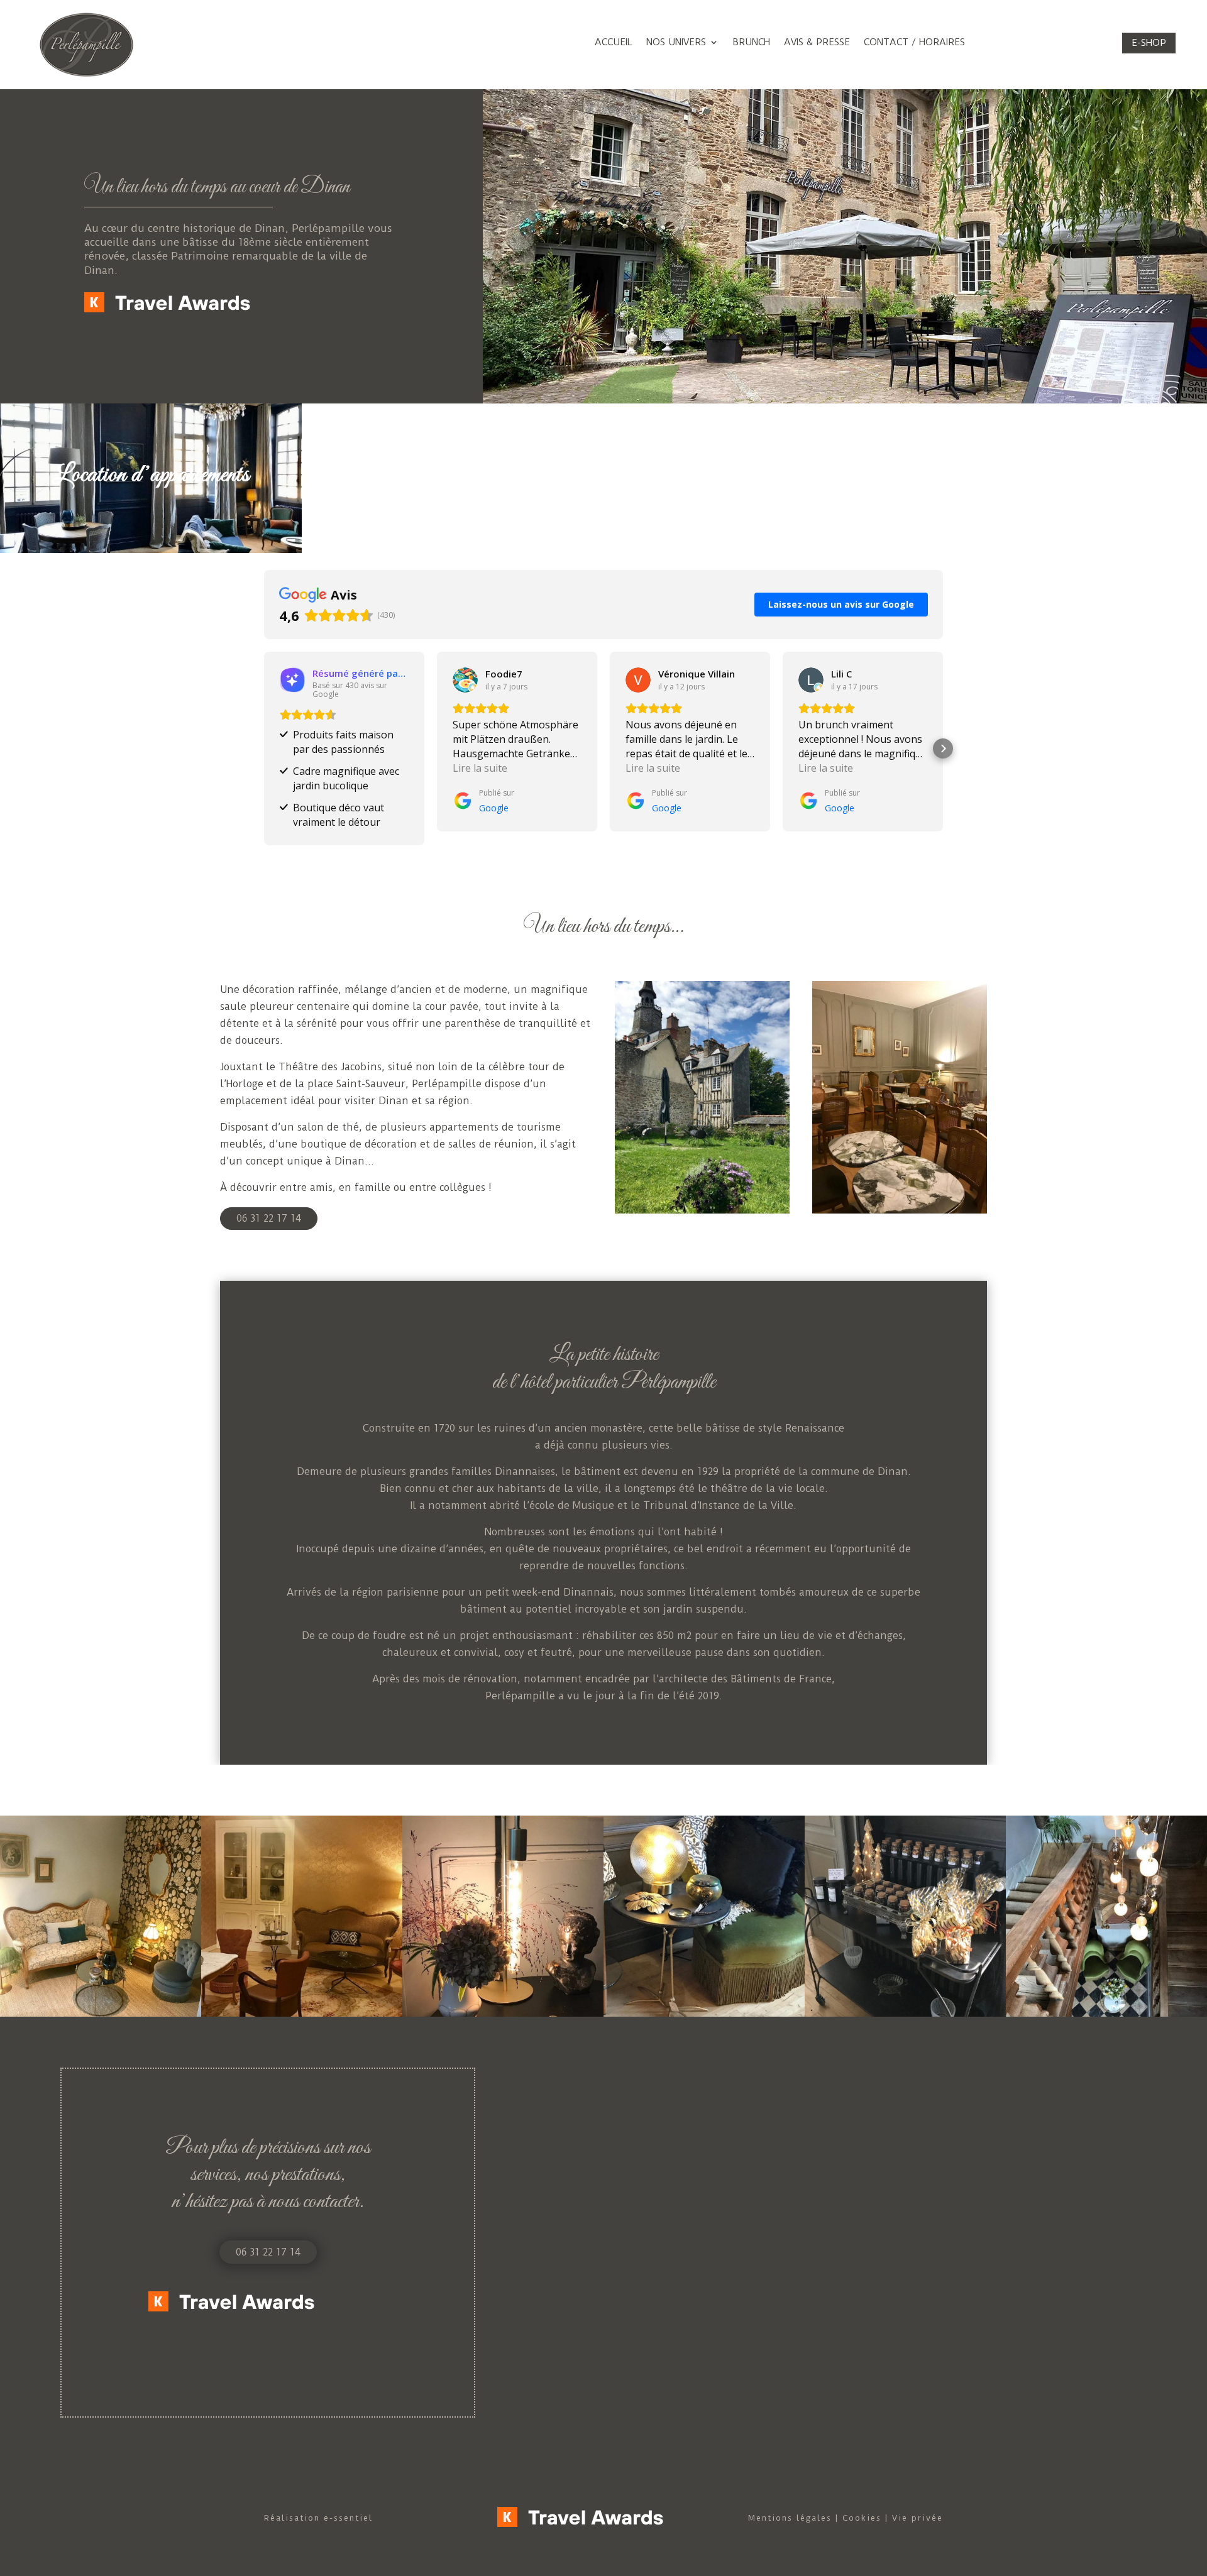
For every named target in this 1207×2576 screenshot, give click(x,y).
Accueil (614, 43)
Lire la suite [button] (480, 768)
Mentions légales (790, 2518)
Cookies (862, 2518)
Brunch (751, 43)
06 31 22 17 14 (269, 1218)
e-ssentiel (348, 2518)
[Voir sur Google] (465, 680)
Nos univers (676, 43)
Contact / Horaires (914, 43)
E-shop (1149, 43)
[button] (264, 748)
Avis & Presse (817, 43)
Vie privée (918, 2518)
